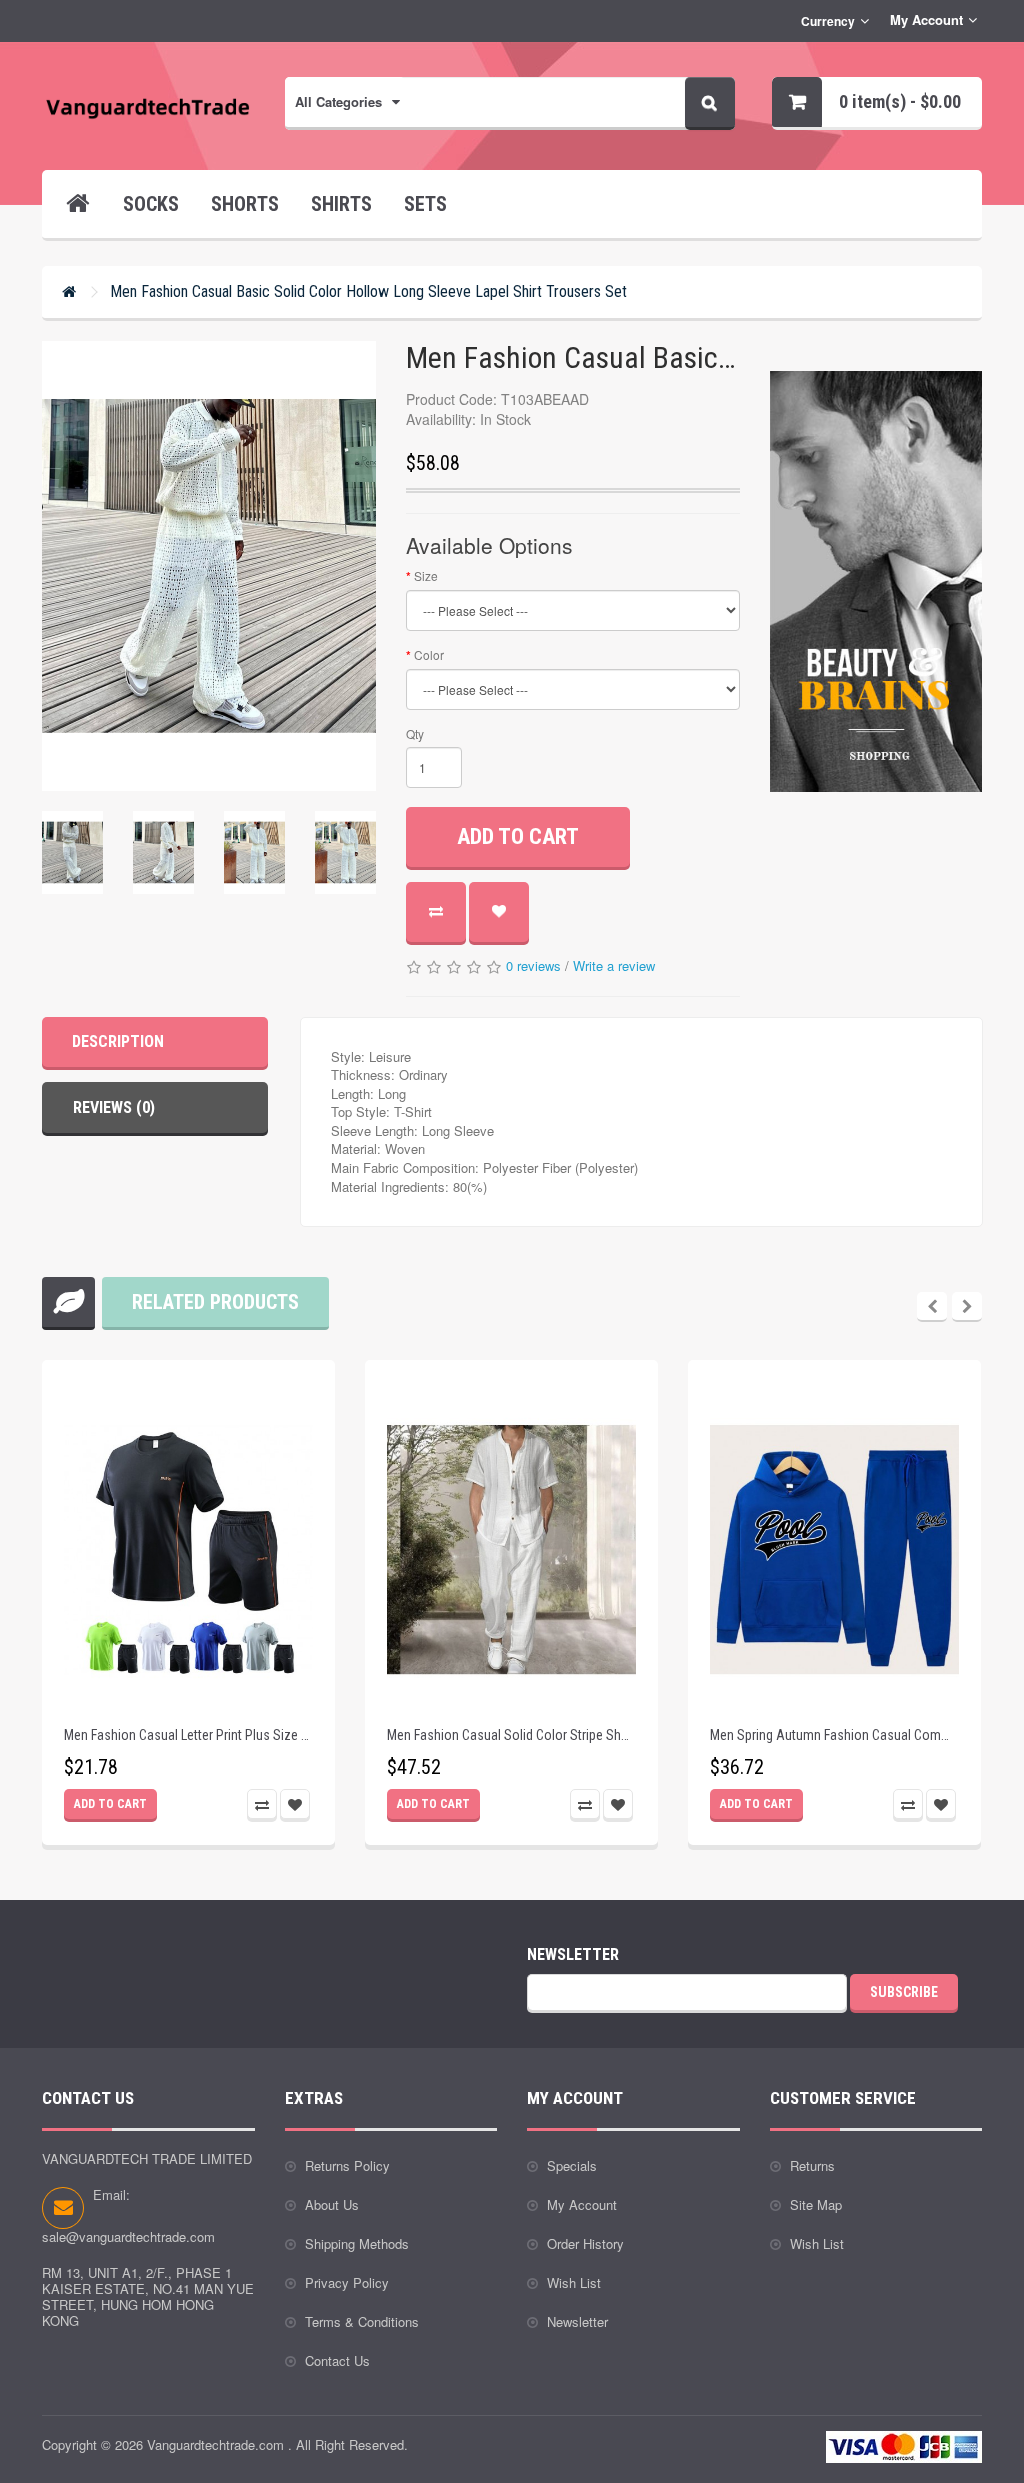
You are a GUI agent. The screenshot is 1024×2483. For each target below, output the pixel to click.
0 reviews (533, 965)
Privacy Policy (347, 2282)
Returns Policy (347, 2165)
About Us (332, 2204)
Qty (415, 733)
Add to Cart (518, 836)
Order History (585, 2243)
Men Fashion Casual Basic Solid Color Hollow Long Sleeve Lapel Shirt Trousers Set (368, 291)
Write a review (614, 965)
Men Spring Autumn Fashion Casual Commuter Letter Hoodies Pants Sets (834, 1735)
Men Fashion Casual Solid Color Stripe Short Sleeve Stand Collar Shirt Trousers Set (511, 1735)
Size (426, 575)
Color (429, 654)
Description (118, 1041)
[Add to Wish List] (499, 912)
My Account (582, 2204)
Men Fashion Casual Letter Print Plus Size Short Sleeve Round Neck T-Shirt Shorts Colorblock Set (188, 1735)
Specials (572, 2165)
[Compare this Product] (436, 912)
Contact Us (337, 2360)
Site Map (816, 2204)
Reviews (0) (114, 1107)
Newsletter (577, 2321)
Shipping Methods (357, 2243)
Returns (812, 2165)
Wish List (574, 2282)
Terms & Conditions (362, 2321)
